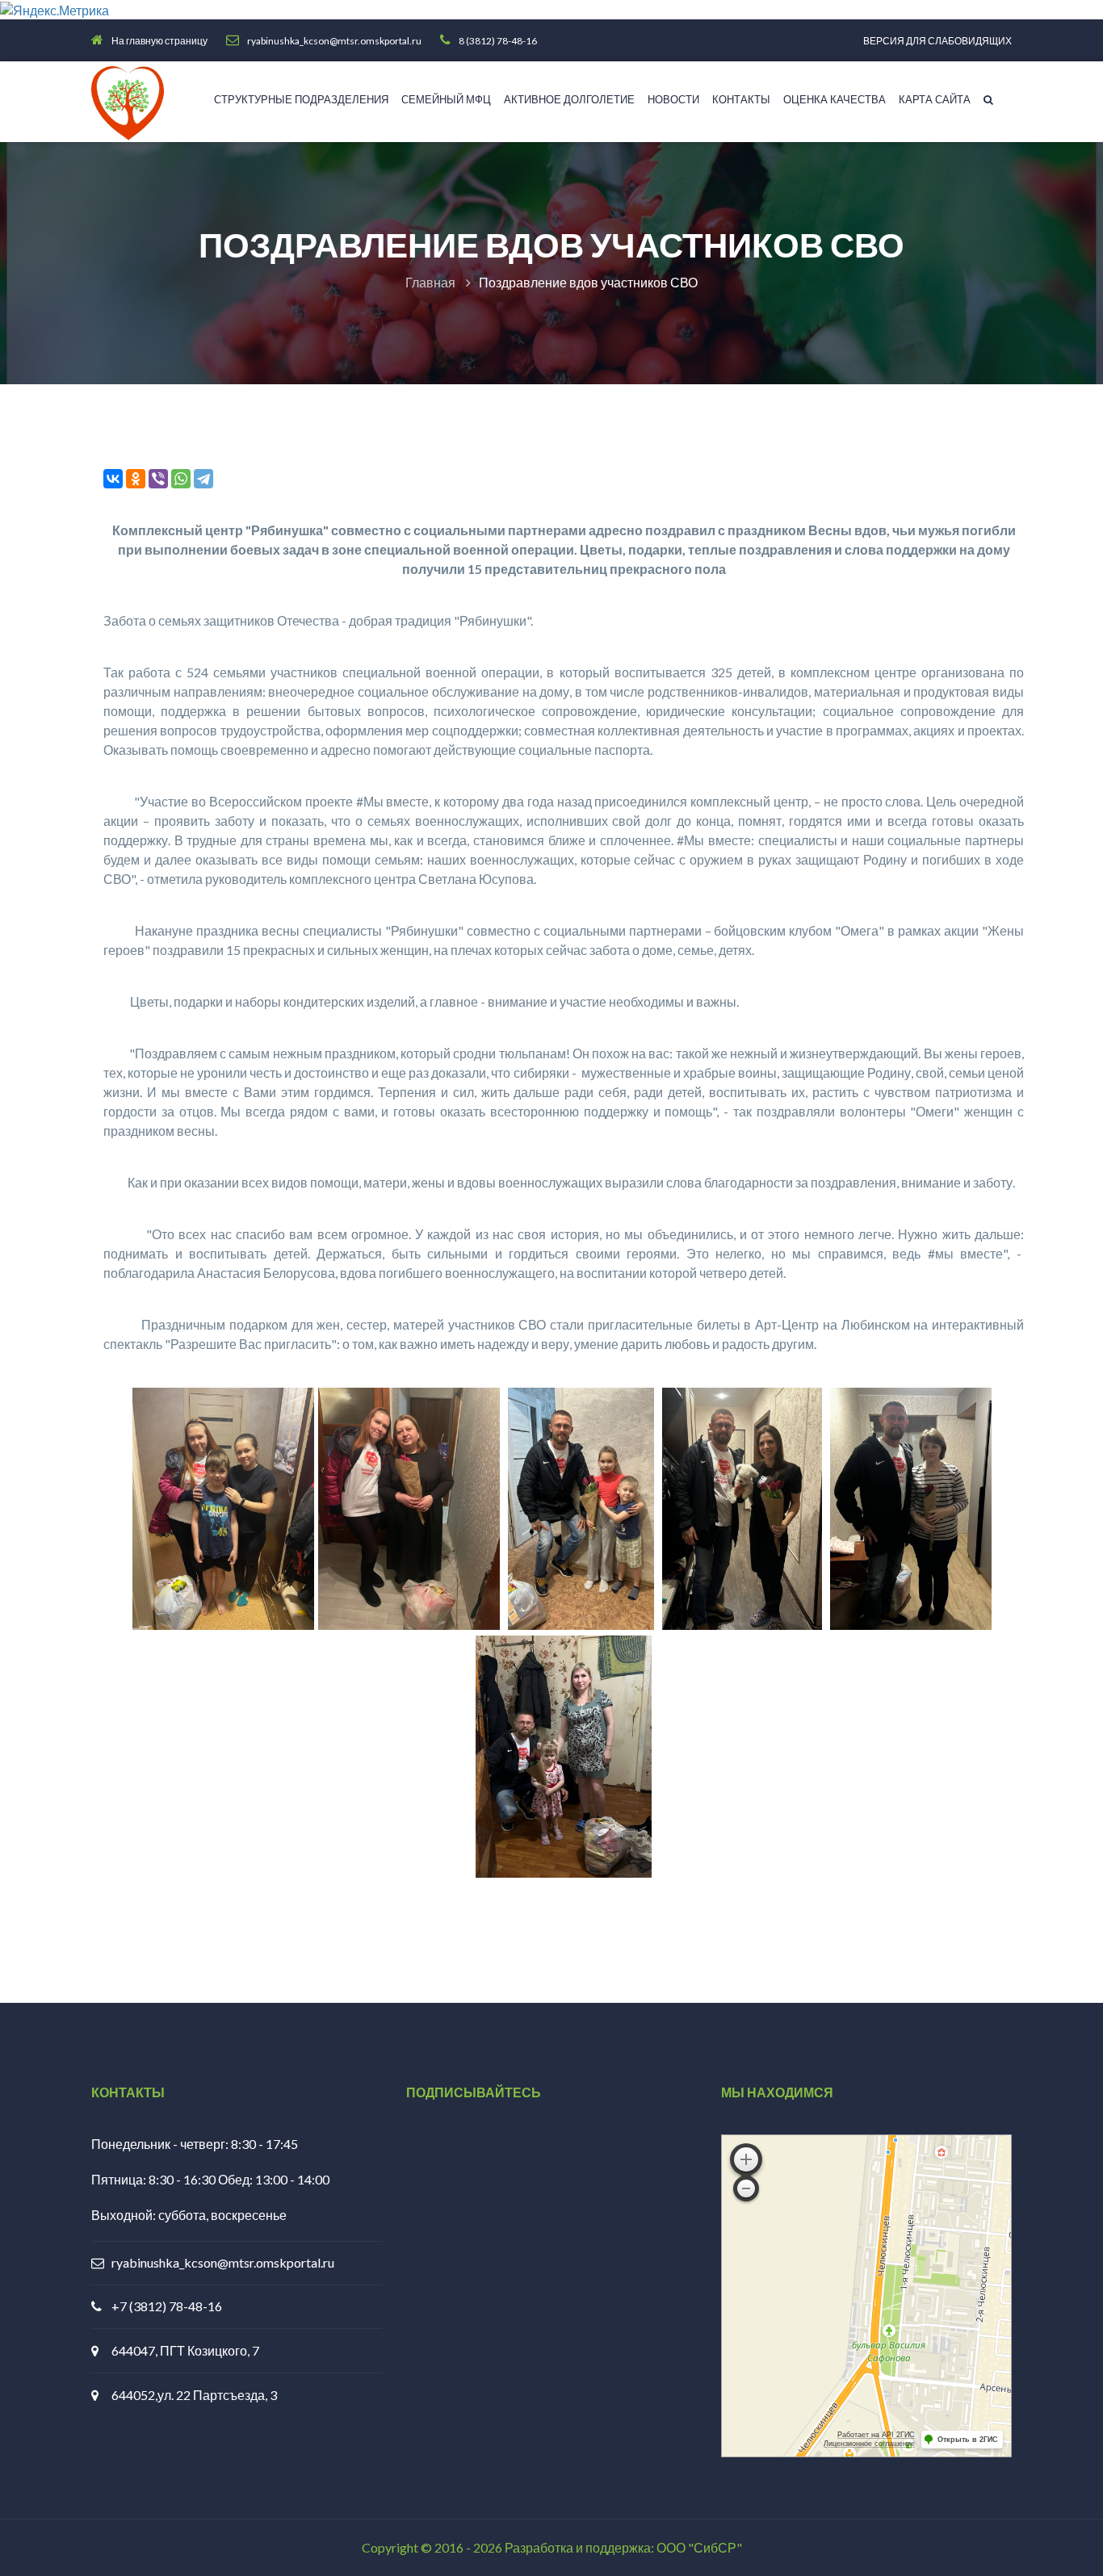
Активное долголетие (569, 99)
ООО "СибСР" (699, 2547)
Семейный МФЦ (446, 99)
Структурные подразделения (301, 99)
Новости (673, 99)
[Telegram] (203, 479)
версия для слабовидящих (937, 41)
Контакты (741, 99)
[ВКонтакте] (113, 479)
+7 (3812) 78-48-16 (167, 2306)
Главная (430, 282)
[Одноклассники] (136, 479)
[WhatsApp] (181, 479)
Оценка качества (835, 99)
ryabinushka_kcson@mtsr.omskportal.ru (223, 2262)
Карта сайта (935, 99)
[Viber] (158, 479)
